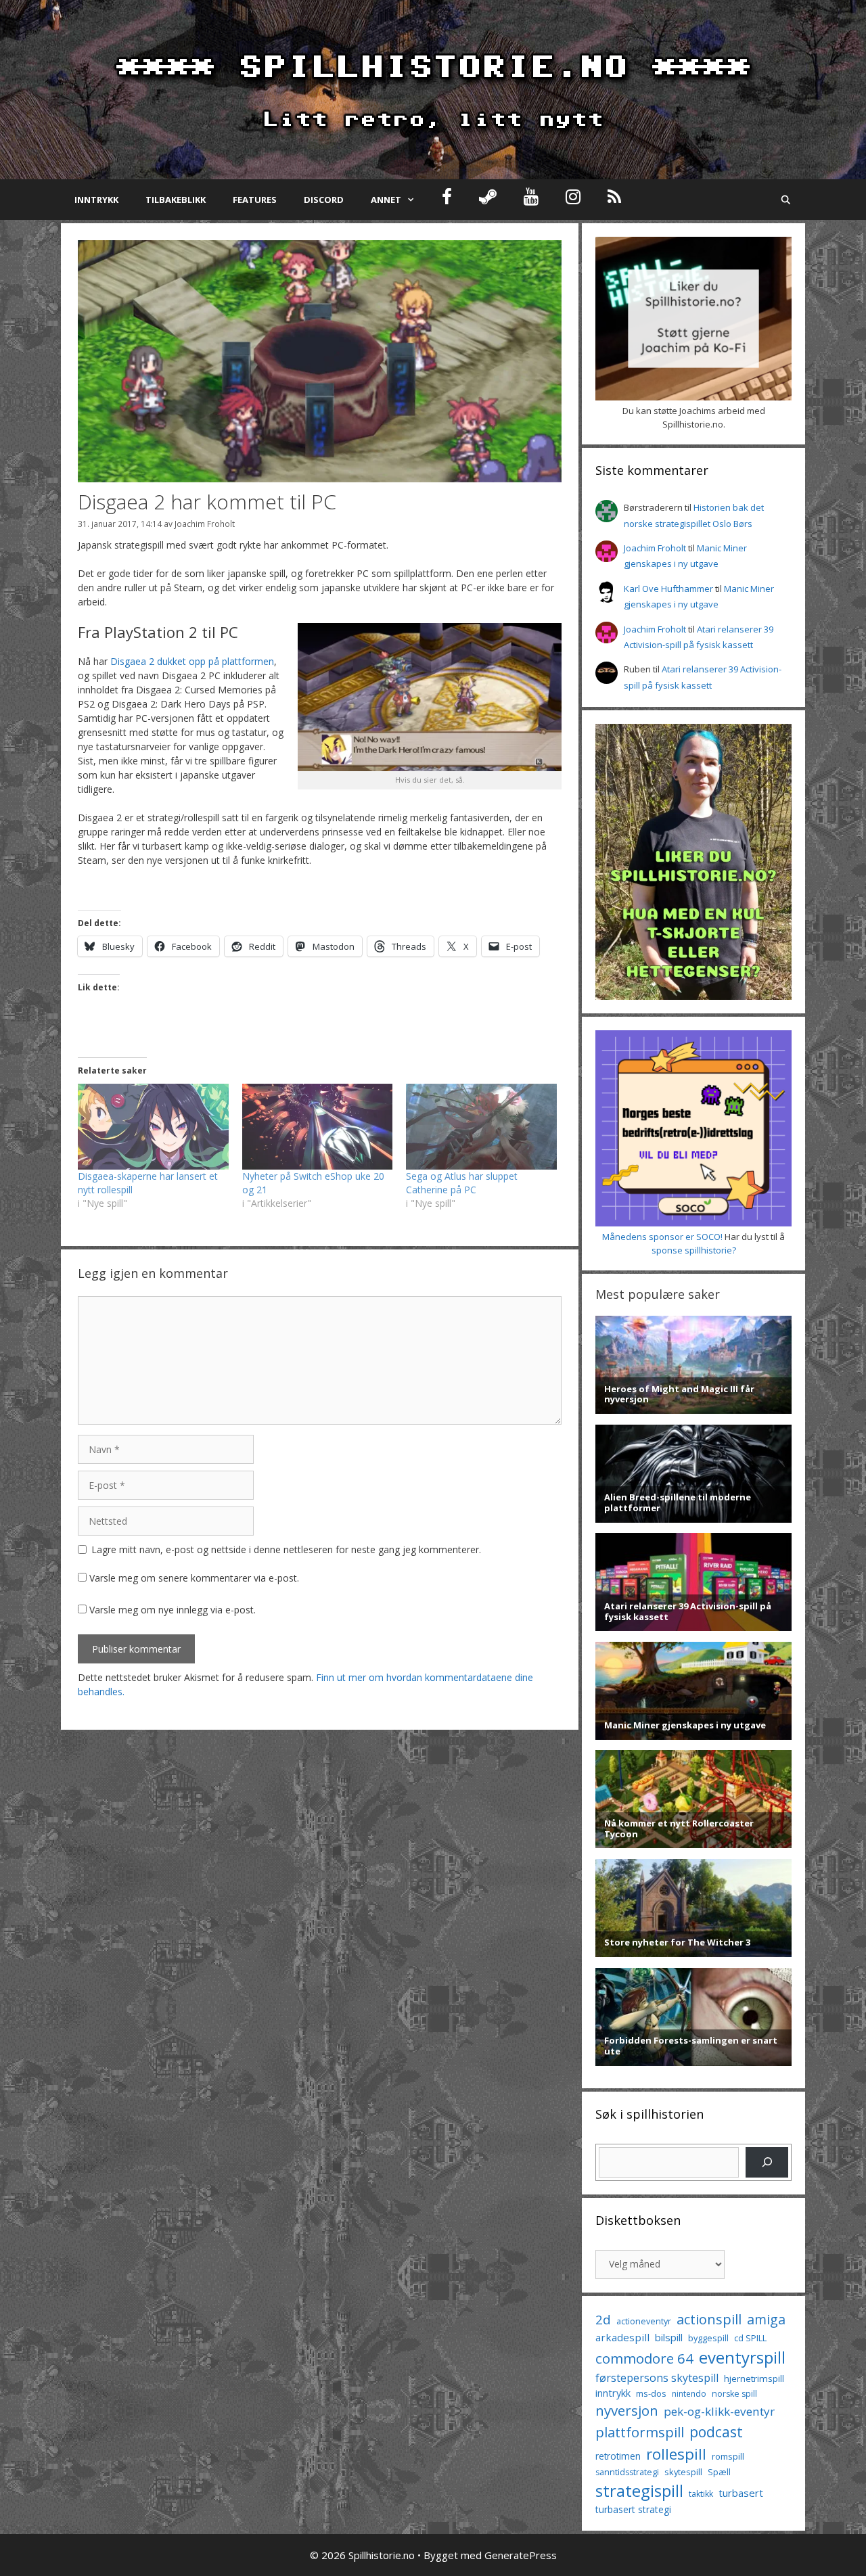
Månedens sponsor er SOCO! (662, 1237)
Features (255, 200)
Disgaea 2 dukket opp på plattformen (192, 661)
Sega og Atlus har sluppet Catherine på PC (462, 1183)
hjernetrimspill (754, 2378)
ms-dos (651, 2393)
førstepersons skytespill (657, 2378)
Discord (324, 200)
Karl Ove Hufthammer (668, 589)
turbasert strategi (633, 2509)
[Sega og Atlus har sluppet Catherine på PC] (481, 1127)
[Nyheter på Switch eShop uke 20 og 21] (318, 1127)
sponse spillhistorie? (694, 1250)
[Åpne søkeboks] (786, 200)
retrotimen (618, 2456)
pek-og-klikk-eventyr (719, 2411)
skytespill (683, 2472)
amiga (766, 2319)
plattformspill (640, 2432)
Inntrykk (96, 200)
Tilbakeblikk (176, 200)
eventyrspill (742, 2357)
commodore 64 (644, 2358)
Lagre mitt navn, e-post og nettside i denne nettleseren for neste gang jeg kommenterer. (286, 1549)
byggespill (708, 2338)
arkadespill (622, 2337)
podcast (716, 2432)
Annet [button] (386, 200)
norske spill (734, 2394)
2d (603, 2319)
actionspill (709, 2319)
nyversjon (627, 2410)
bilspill (669, 2337)
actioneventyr (644, 2321)
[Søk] (767, 2162)
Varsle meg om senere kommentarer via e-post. (194, 1578)
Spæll (719, 2472)
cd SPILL (750, 2338)
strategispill (639, 2490)
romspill (728, 2456)
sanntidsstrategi (627, 2472)
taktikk (701, 2494)
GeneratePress (521, 2555)
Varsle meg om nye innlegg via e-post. (173, 1610)
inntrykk (613, 2393)
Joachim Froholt (205, 524)
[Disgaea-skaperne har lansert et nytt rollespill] (153, 1127)
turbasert (741, 2493)
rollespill (676, 2454)
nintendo (689, 2394)
